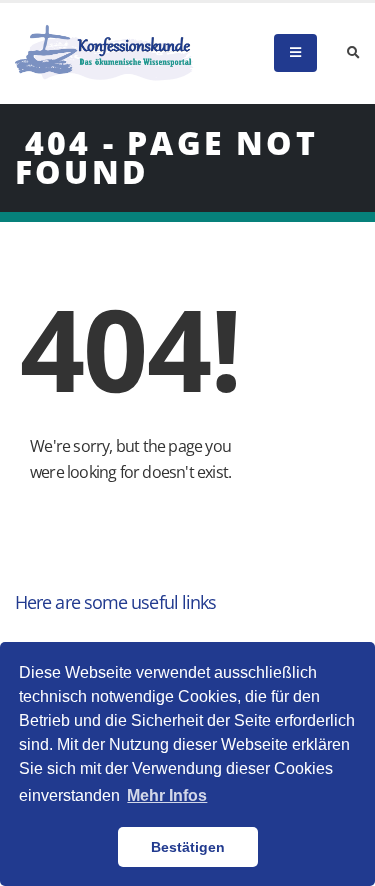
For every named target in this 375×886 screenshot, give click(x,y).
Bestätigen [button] (188, 847)
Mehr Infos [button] (167, 795)
